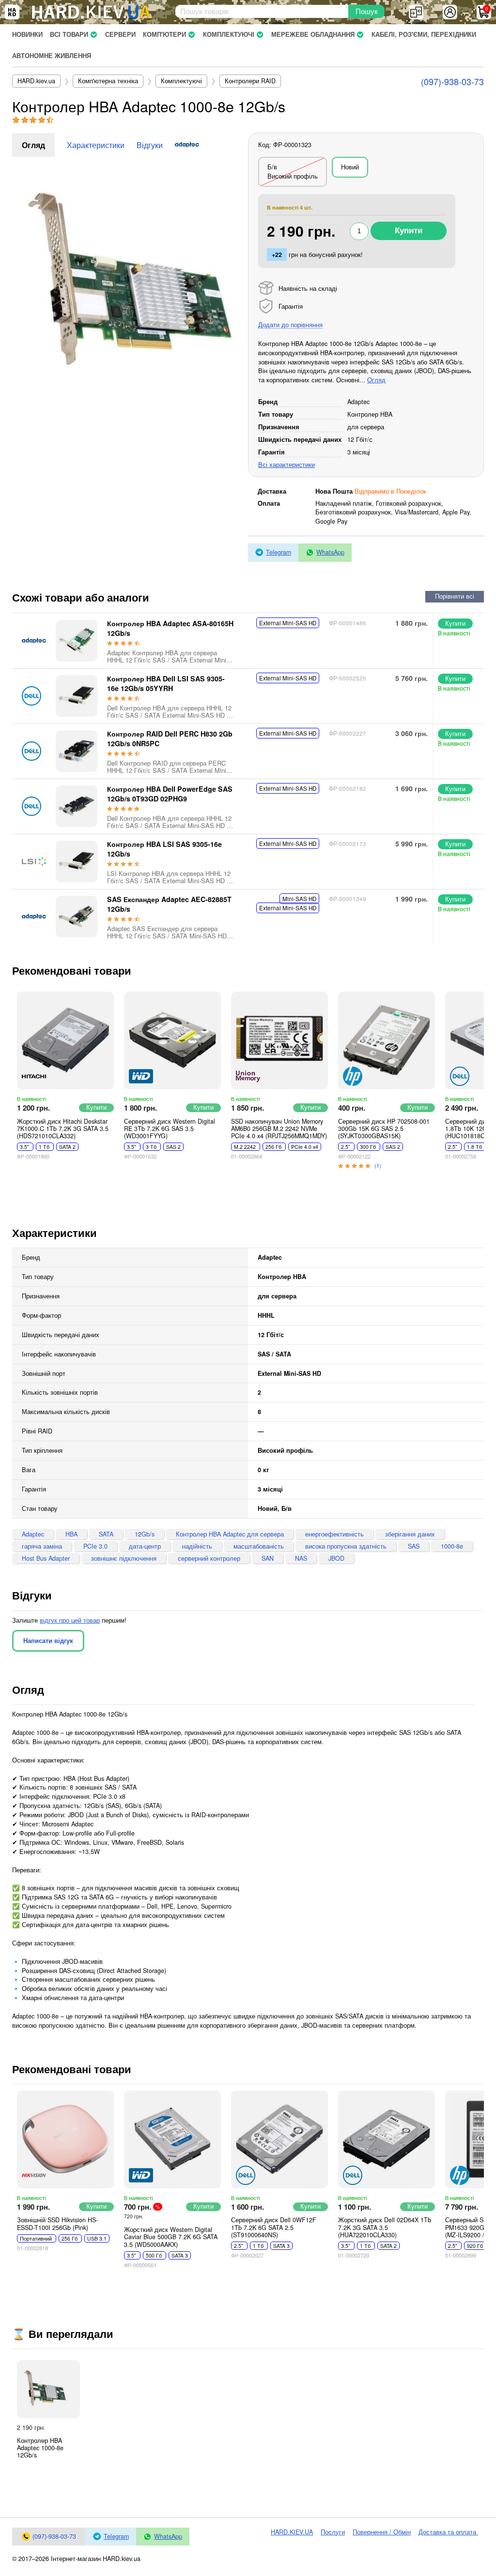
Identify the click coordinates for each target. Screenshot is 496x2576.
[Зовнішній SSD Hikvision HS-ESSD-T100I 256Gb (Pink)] (65, 2139)
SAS (414, 1546)
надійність (197, 1546)
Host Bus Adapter (46, 1558)
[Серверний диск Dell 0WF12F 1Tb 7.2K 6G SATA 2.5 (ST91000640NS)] (279, 2139)
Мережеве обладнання (313, 34)
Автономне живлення (52, 56)
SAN (268, 1558)
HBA (71, 1534)
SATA (106, 1534)
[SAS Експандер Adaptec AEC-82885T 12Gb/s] (77, 917)
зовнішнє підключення (124, 1558)
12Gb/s (145, 1534)
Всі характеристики (287, 465)
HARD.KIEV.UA (292, 2532)
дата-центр (145, 1546)
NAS (301, 1558)
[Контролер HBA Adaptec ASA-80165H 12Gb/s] (77, 641)
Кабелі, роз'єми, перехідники (424, 34)
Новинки (27, 34)
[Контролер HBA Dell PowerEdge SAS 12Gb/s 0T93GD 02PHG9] (77, 806)
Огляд (33, 145)
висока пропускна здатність (346, 1546)
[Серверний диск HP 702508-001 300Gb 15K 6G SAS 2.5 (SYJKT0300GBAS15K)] (387, 1040)
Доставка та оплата (448, 2532)
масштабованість (259, 1546)
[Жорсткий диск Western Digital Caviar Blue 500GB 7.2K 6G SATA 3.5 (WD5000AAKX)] (172, 2139)
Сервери (120, 34)
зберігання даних (410, 1534)
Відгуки (150, 145)
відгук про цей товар (70, 1620)
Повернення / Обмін (382, 2532)
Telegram (279, 552)
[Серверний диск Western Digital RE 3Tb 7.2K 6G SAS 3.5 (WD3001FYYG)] (172, 1040)
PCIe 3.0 (95, 1546)
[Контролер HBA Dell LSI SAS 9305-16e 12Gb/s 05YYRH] (77, 696)
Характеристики (96, 145)
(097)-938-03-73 (452, 81)
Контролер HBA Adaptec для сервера (230, 1534)
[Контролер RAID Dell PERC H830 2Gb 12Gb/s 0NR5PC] (77, 751)
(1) (378, 1165)
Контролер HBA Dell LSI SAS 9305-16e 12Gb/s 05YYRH (166, 683)
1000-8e (452, 1546)
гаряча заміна (42, 1546)
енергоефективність (334, 1534)
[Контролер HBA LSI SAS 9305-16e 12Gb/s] (77, 861)
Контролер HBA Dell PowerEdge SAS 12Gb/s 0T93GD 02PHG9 (170, 794)
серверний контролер (209, 1558)
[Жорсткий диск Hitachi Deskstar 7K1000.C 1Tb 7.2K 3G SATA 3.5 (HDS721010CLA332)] (65, 1040)
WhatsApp (330, 552)
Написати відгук (48, 1641)
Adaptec (33, 1534)
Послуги (333, 2532)
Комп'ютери (164, 34)
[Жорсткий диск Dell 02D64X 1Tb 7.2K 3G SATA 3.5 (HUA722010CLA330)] (387, 2139)
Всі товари (69, 34)
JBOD (336, 1558)
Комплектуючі (229, 34)
